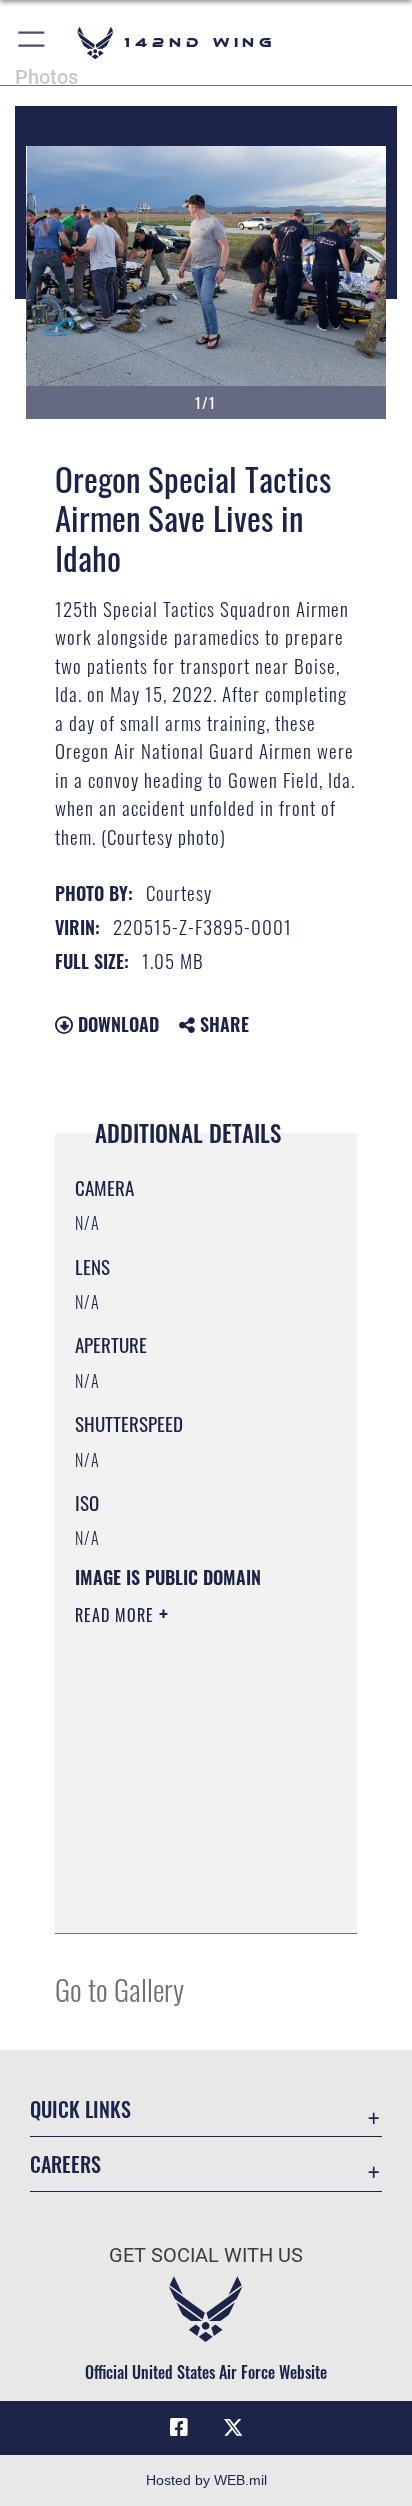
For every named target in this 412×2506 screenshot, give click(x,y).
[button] (32, 42)
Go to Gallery (119, 1988)
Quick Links (80, 2109)
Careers (65, 2164)
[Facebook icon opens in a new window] (179, 2428)
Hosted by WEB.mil (206, 2480)
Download (116, 1024)
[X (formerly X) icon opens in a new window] (233, 2428)
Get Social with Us (206, 2255)
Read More (117, 1615)
